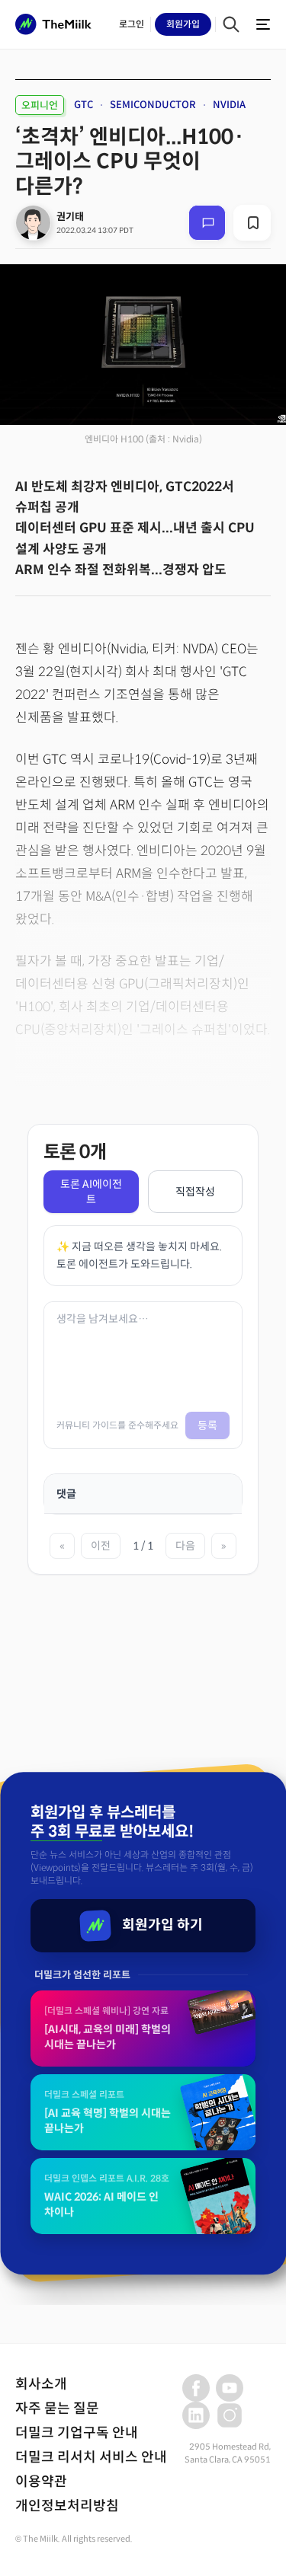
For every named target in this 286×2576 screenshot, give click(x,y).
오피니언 (40, 105)
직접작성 (195, 1192)
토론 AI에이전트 (91, 1192)
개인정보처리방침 (67, 2506)
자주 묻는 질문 (57, 2408)
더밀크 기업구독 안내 (77, 2433)
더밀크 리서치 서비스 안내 (91, 2457)
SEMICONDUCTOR (153, 105)
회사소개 (41, 2384)
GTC (84, 105)
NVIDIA (229, 105)
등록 (207, 1425)
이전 (101, 1546)
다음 (185, 1546)
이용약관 (41, 2482)
